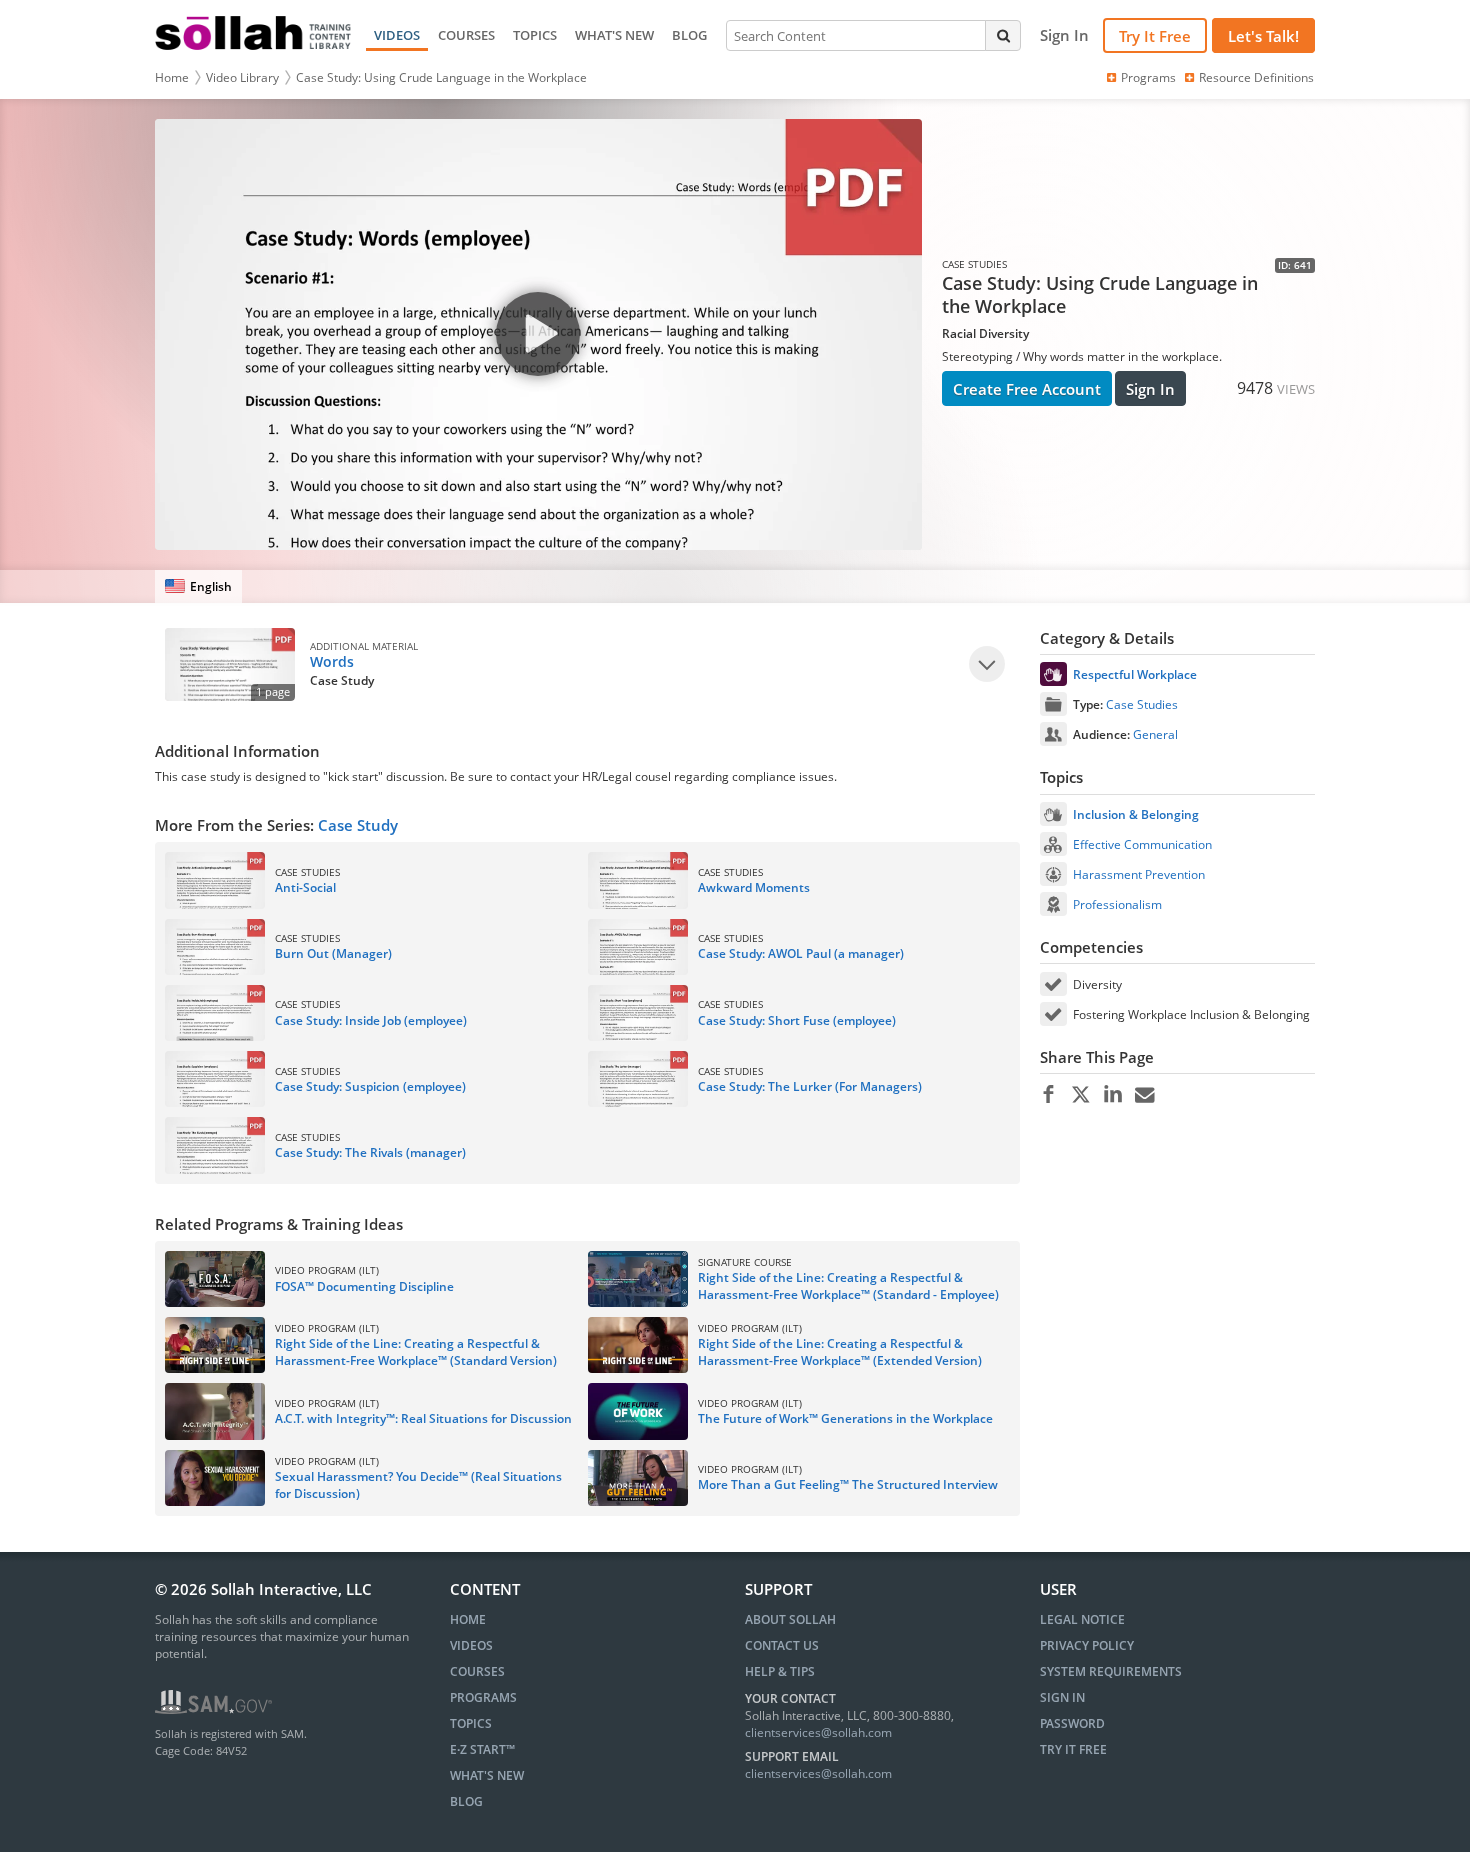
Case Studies (1142, 704)
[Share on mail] (1144, 1095)
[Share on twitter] (1080, 1095)
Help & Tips (780, 1671)
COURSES (466, 35)
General (1155, 734)
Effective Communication (1142, 844)
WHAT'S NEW (614, 35)
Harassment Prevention (1139, 874)
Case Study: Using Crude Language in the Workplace (441, 77)
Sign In (1150, 389)
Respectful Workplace (1135, 674)
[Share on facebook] (1048, 1095)
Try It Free (1155, 36)
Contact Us (782, 1645)
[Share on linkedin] (1112, 1095)
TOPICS (535, 35)
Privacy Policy (1087, 1645)
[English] (198, 586)
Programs (1148, 77)
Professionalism (1117, 904)
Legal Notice (1082, 1619)
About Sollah (790, 1619)
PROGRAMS (483, 1697)
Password (1072, 1723)
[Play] (987, 664)
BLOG (689, 35)
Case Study (358, 825)
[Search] (1003, 35)
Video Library (242, 77)
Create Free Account (1027, 389)
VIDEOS (397, 35)
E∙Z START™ (482, 1749)
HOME (468, 1619)
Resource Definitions (1256, 77)
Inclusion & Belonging (1136, 814)
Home (172, 77)
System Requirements (1111, 1671)
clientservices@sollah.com (818, 1732)
